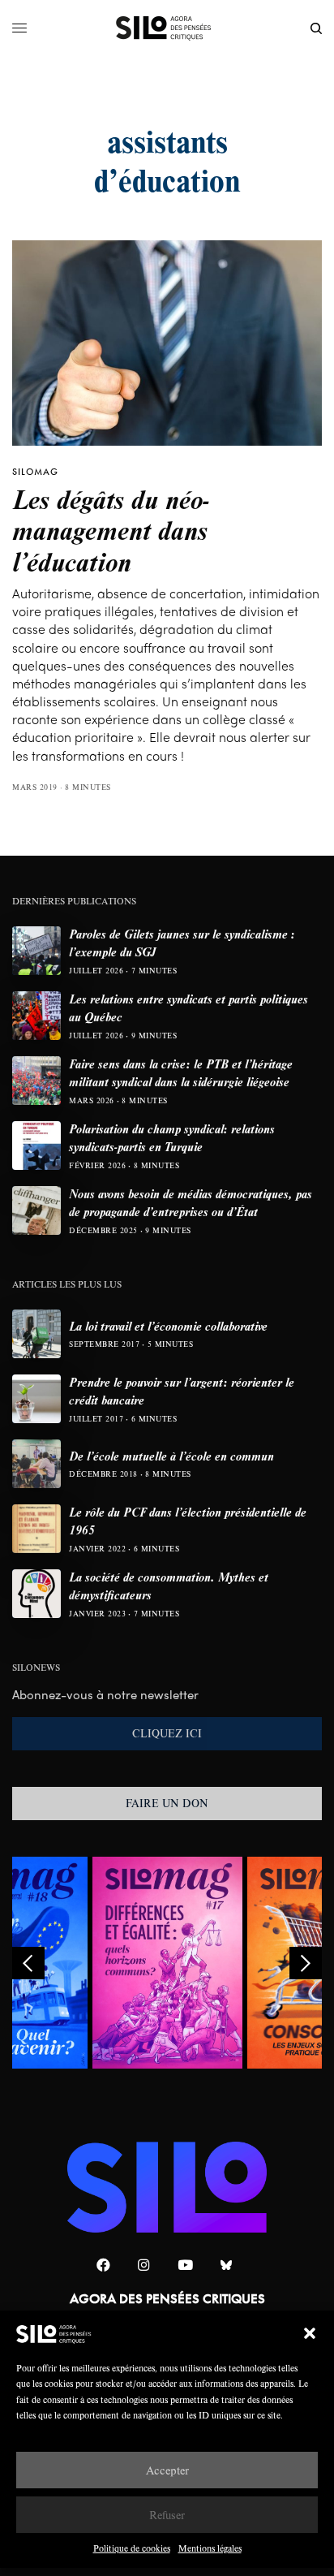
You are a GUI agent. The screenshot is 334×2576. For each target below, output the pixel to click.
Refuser (167, 2515)
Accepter (167, 2470)
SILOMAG (35, 472)
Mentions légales (210, 2548)
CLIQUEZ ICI (167, 1733)
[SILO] (167, 28)
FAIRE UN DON (167, 1803)
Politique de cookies (132, 2548)
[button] (310, 2333)
